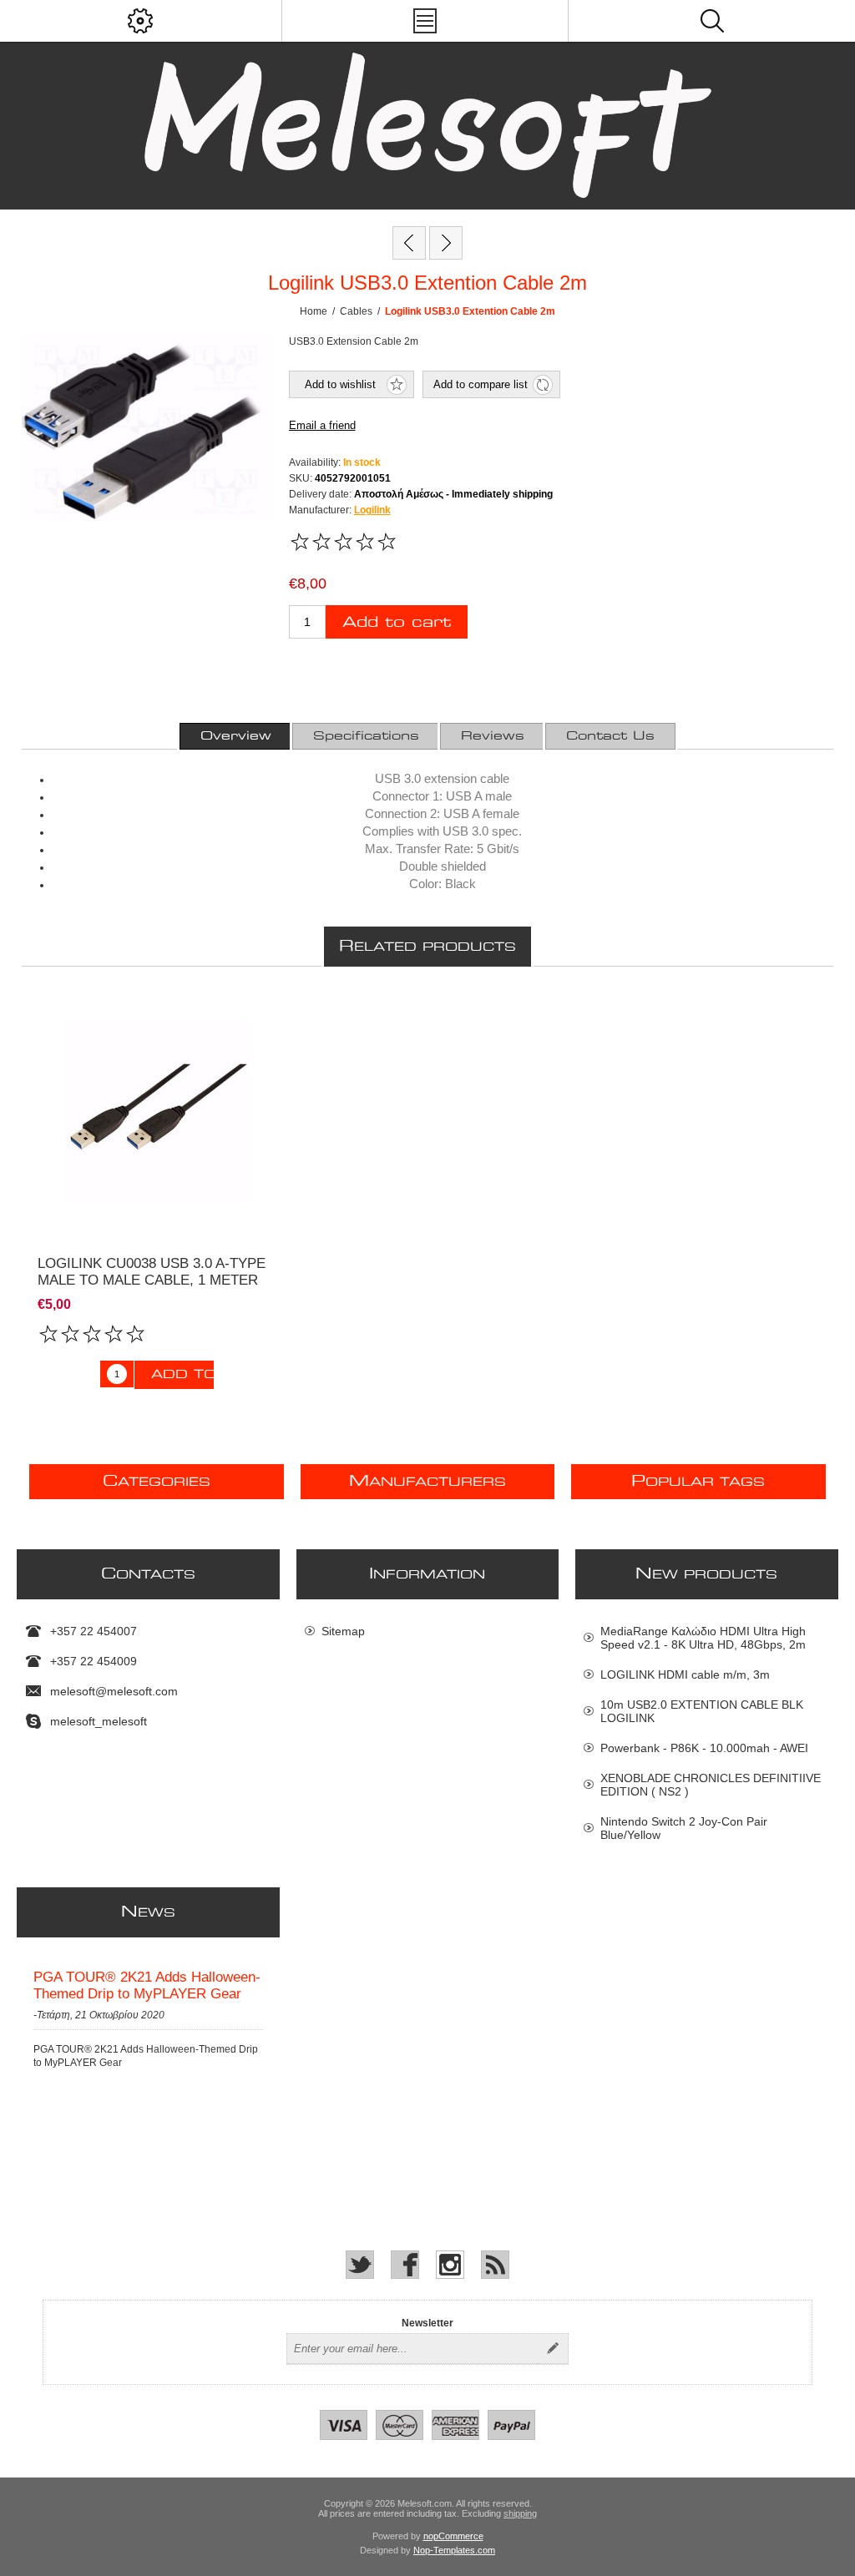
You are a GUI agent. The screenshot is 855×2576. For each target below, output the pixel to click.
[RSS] (495, 2265)
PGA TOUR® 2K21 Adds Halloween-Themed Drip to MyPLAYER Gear (147, 1985)
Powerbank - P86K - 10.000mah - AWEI (704, 1748)
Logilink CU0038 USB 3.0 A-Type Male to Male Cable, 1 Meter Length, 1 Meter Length (152, 1280)
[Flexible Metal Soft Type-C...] (409, 243)
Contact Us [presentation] (610, 736)
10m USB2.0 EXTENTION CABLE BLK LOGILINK (702, 1711)
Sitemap (343, 1631)
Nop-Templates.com (454, 2550)
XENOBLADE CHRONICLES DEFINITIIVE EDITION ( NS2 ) (711, 1785)
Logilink (372, 510)
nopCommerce (453, 2536)
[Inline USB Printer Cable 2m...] (446, 243)
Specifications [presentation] (366, 736)
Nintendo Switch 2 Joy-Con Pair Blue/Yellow (684, 1828)
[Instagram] (450, 2265)
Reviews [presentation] (493, 736)
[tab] (236, 736)
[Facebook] (405, 2265)
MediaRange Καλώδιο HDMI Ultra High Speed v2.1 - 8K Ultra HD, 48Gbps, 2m (703, 1638)
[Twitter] (360, 2265)
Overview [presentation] (236, 736)
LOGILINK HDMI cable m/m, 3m (685, 1674)
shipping (520, 2513)
